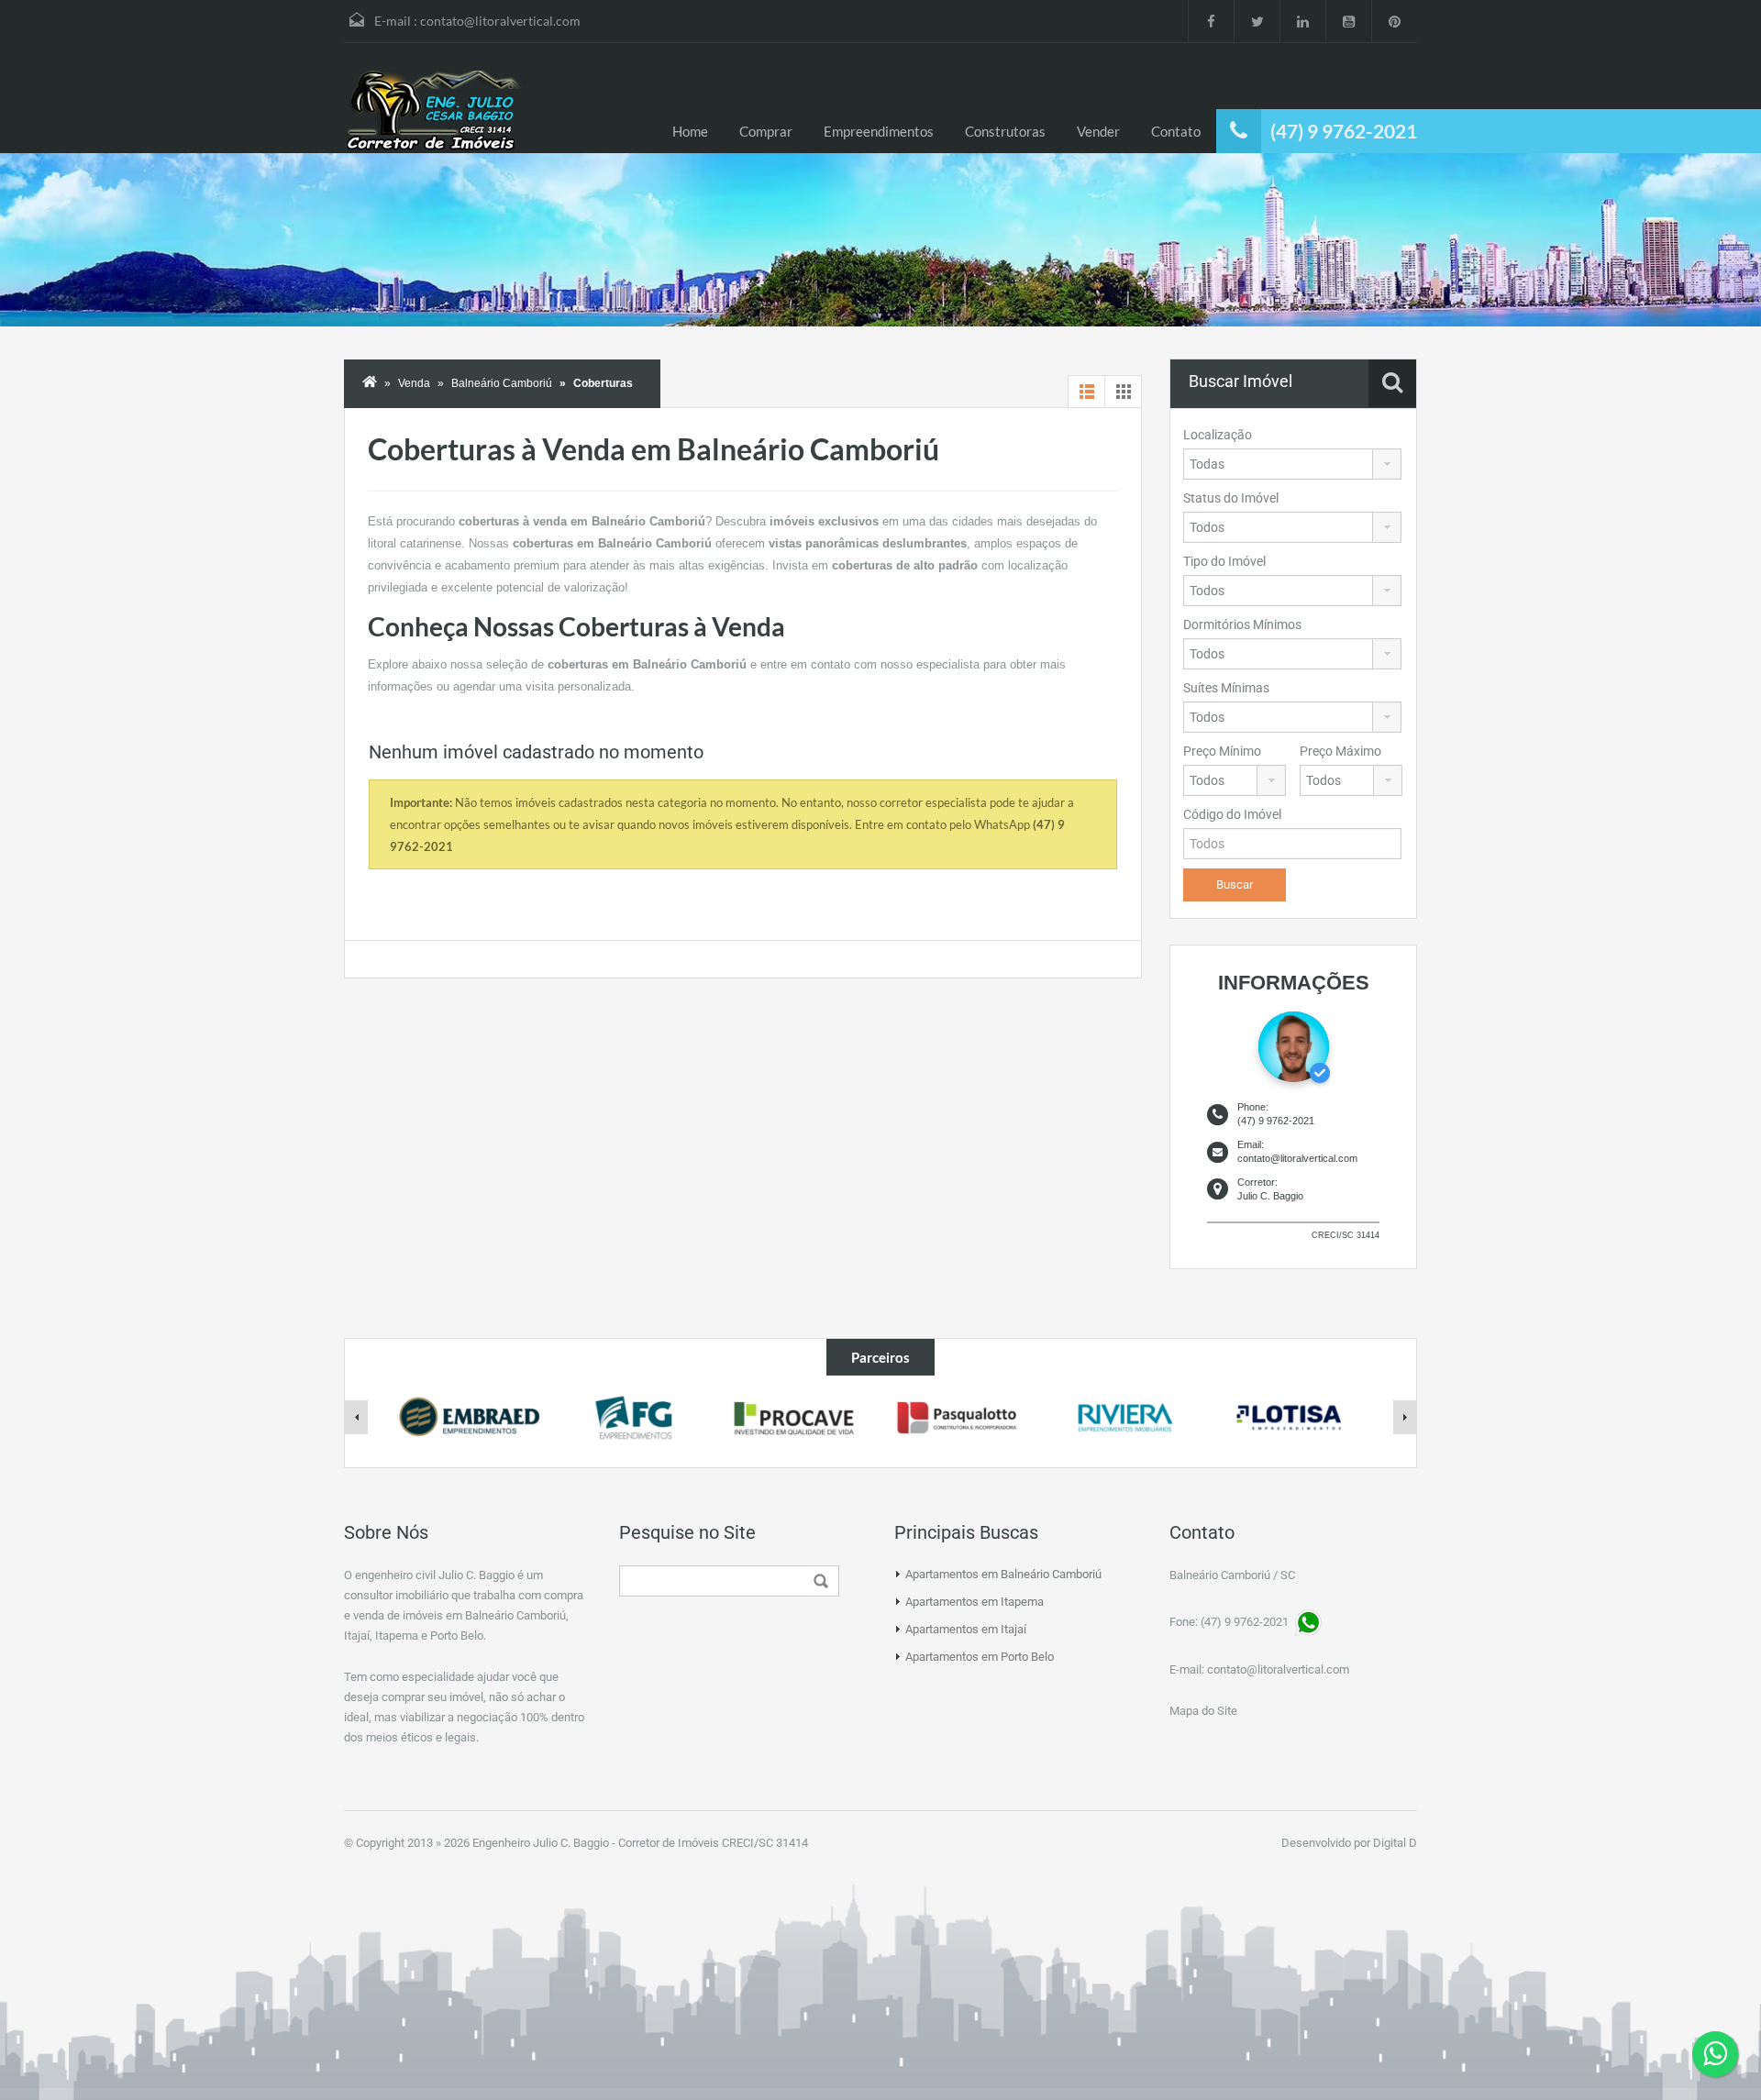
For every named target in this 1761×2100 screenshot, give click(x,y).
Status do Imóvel (1231, 498)
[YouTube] (1348, 21)
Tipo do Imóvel (1224, 561)
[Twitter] (1257, 21)
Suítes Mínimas (1226, 688)
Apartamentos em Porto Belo (980, 1657)
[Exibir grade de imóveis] (1123, 392)
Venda (414, 383)
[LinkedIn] (1302, 21)
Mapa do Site (1203, 1711)
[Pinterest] (1394, 21)
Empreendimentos (879, 131)
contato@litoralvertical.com (500, 21)
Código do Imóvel (1232, 814)
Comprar (766, 131)
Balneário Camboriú (502, 383)
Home (690, 131)
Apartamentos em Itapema (975, 1602)
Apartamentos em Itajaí (966, 1629)
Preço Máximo (1340, 751)
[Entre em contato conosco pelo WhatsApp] (1715, 2054)
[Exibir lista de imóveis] (1087, 392)
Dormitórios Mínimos (1242, 624)
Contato (1176, 131)
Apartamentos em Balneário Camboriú (1003, 1574)
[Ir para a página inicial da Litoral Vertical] (436, 112)
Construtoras (1005, 131)
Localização (1218, 435)
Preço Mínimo (1222, 751)
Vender (1098, 131)
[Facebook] (1211, 21)
